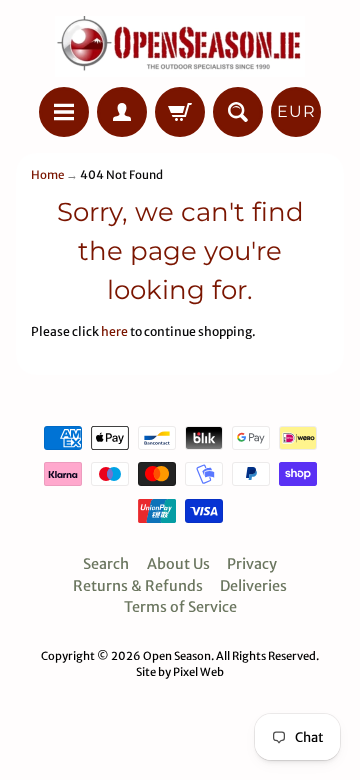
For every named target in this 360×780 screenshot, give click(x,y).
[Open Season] (180, 46)
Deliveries (253, 586)
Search (106, 564)
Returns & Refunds (138, 586)
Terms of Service (180, 607)
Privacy (252, 564)
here (114, 331)
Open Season (177, 656)
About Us (178, 564)
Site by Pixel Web (180, 672)
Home (47, 175)
